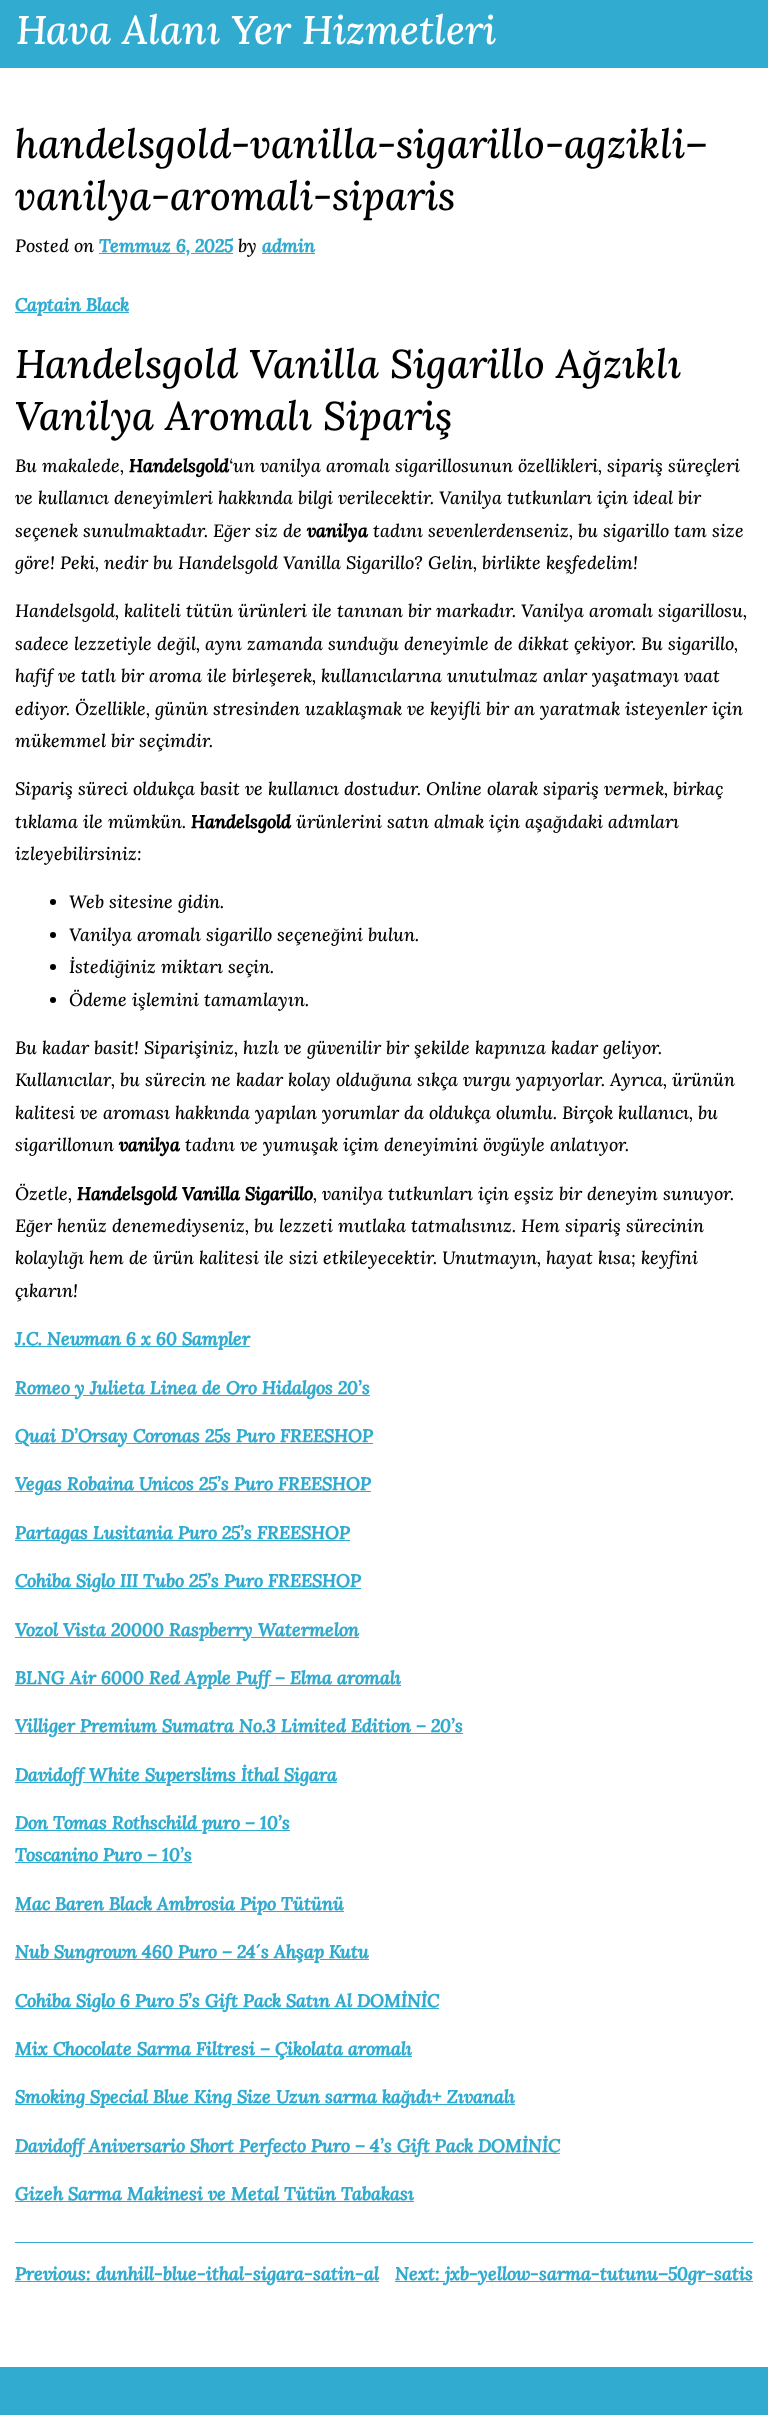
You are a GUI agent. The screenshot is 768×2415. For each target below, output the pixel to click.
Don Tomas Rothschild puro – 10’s (152, 1822)
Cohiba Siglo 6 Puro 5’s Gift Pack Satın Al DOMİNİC (227, 2000)
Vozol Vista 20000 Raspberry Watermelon (187, 1629)
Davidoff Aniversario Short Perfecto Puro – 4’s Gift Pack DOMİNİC (287, 2145)
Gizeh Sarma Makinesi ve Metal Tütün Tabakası (214, 2193)
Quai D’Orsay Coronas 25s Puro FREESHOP (194, 1435)
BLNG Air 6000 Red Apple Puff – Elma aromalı (208, 1677)
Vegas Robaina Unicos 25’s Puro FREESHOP (193, 1483)
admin (288, 245)
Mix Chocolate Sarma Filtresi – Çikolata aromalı (213, 2048)
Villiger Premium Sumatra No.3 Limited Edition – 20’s (239, 1725)
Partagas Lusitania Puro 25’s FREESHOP (182, 1532)
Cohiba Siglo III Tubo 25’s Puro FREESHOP (188, 1580)
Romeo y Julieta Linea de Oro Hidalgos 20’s (192, 1387)
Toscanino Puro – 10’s (103, 1854)
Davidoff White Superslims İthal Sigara (176, 1774)
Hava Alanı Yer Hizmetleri (256, 29)
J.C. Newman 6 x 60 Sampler (132, 1338)
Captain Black (72, 304)
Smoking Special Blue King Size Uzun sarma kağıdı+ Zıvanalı (265, 2096)
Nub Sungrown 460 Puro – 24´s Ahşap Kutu (192, 1951)
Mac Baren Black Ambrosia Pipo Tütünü (179, 1903)
